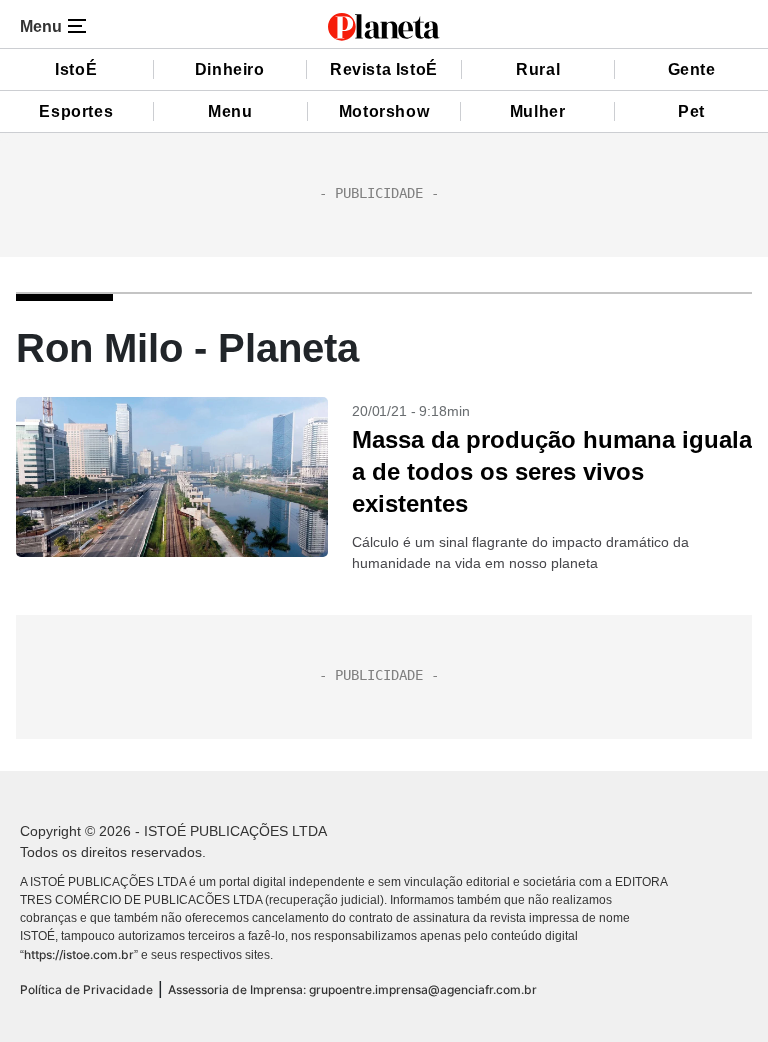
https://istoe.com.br (79, 954)
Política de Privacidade (86, 989)
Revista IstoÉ (384, 69)
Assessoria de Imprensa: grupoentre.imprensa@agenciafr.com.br (352, 989)
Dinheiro (230, 69)
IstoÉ (76, 69)
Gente (692, 69)
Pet (691, 111)
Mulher (538, 111)
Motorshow (384, 111)
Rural (538, 69)
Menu (230, 111)
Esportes (76, 111)
